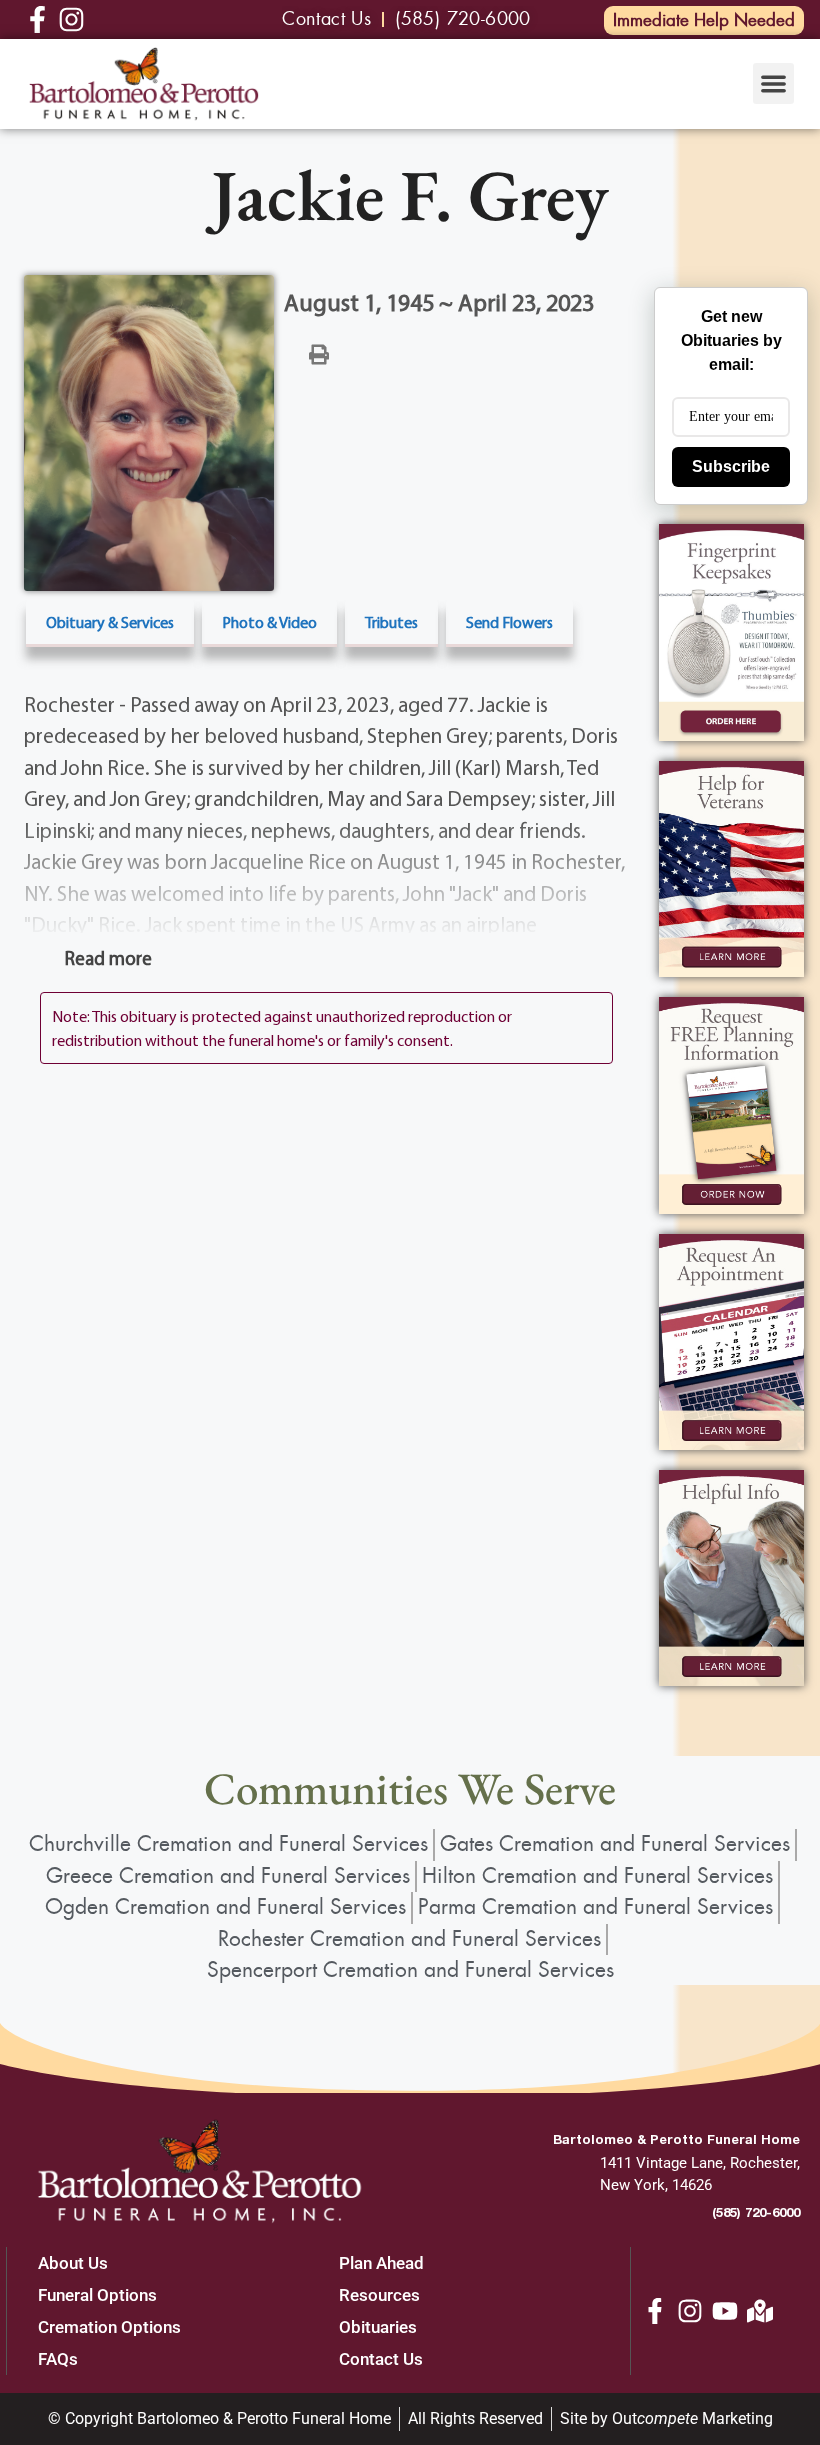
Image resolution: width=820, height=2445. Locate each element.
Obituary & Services (110, 622)
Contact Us (381, 2359)
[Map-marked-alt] (760, 2311)
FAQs (58, 2359)
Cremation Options (109, 2327)
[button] (773, 83)
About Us (73, 2263)
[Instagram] (690, 2311)
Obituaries (378, 2327)
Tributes (391, 622)
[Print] (319, 353)
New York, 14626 (656, 2185)
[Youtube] (725, 2311)
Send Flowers (509, 622)
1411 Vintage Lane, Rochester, (700, 2163)
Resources (379, 2295)
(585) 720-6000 (756, 2212)
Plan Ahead (381, 2263)
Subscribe (731, 466)
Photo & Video (269, 622)
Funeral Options (97, 2295)
